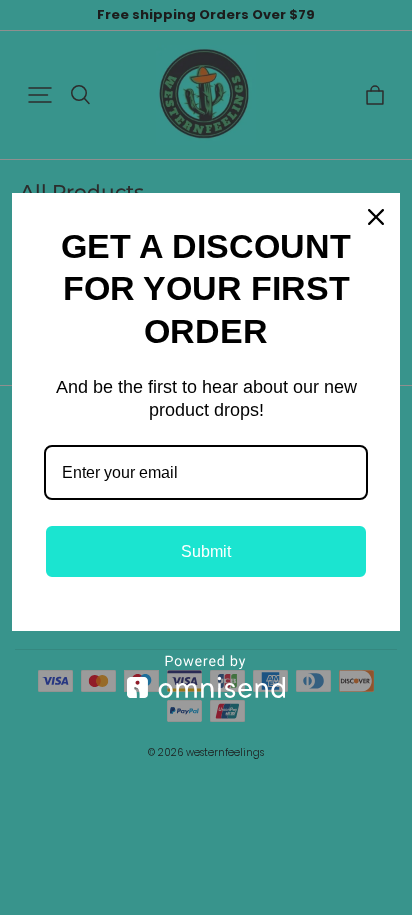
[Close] (376, 217)
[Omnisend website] (206, 676)
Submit (206, 551)
